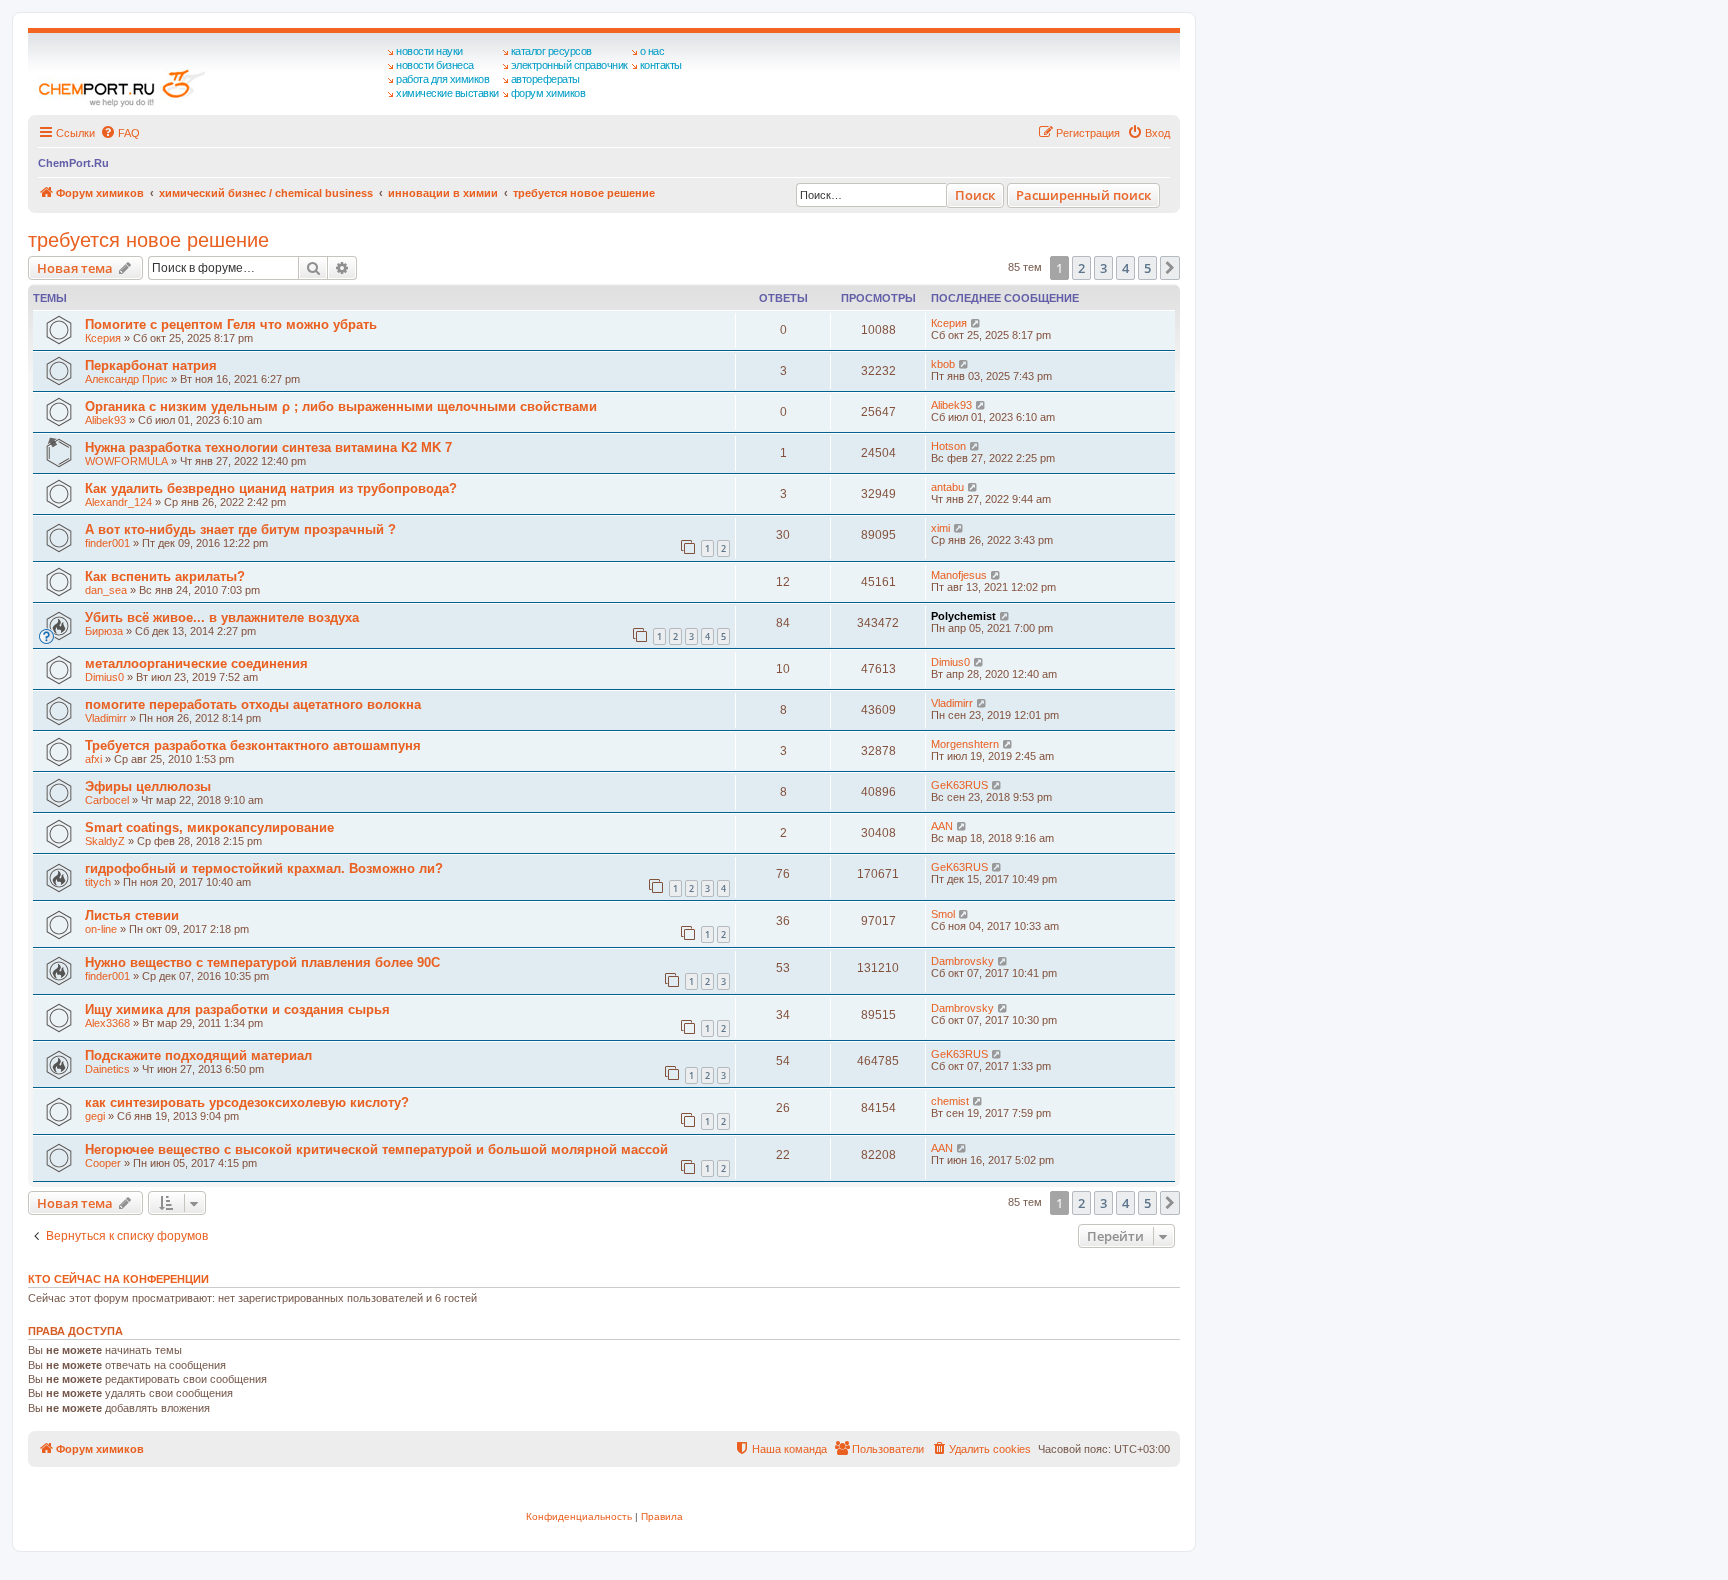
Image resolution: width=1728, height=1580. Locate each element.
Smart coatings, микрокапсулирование (209, 827)
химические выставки (447, 93)
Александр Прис (126, 379)
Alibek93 (105, 420)
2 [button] (1081, 268)
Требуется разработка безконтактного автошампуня (253, 745)
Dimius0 (104, 677)
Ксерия (103, 338)
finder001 (107, 543)
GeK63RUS (959, 785)
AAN (942, 826)
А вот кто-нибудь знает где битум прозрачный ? (240, 529)
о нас (652, 51)
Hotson (948, 446)
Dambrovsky (962, 961)
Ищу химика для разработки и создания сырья (237, 1009)
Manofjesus (959, 575)
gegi (95, 1116)
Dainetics (107, 1069)
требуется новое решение (148, 240)
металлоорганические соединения (196, 663)
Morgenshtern (965, 744)
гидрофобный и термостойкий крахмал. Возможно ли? (264, 868)
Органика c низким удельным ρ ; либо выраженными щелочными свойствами (341, 406)
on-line (101, 929)
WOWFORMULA (126, 461)
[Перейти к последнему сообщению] (976, 323)
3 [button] (1103, 268)
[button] (1170, 268)
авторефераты (545, 79)
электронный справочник (569, 65)
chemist (950, 1101)
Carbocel (107, 800)
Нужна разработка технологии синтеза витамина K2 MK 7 (268, 447)
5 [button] (1147, 268)
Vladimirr (106, 718)
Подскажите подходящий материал (198, 1055)
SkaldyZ (105, 841)
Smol (943, 914)
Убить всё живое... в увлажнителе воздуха (222, 617)
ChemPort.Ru (73, 163)
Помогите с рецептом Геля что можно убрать (231, 324)
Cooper (103, 1163)
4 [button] (1125, 268)
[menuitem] (120, 133)
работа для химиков (442, 79)
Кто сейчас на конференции (118, 1279)
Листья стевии (132, 915)
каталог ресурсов (551, 51)
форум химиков (548, 93)
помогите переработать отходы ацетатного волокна (253, 704)
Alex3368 (107, 1023)
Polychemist (963, 616)
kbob (943, 364)
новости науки (429, 51)
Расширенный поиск (1083, 195)
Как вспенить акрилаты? (165, 576)
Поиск (975, 195)
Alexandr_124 (118, 502)
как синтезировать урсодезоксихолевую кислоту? (247, 1102)
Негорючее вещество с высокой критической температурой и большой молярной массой (376, 1149)
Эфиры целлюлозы (148, 786)
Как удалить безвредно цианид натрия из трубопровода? (271, 488)
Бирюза (104, 631)
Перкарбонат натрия (151, 365)
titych (98, 882)
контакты (661, 65)
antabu (947, 487)
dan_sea (106, 590)
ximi (940, 528)
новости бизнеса (435, 65)
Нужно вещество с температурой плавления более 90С (262, 962)
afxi (93, 759)
